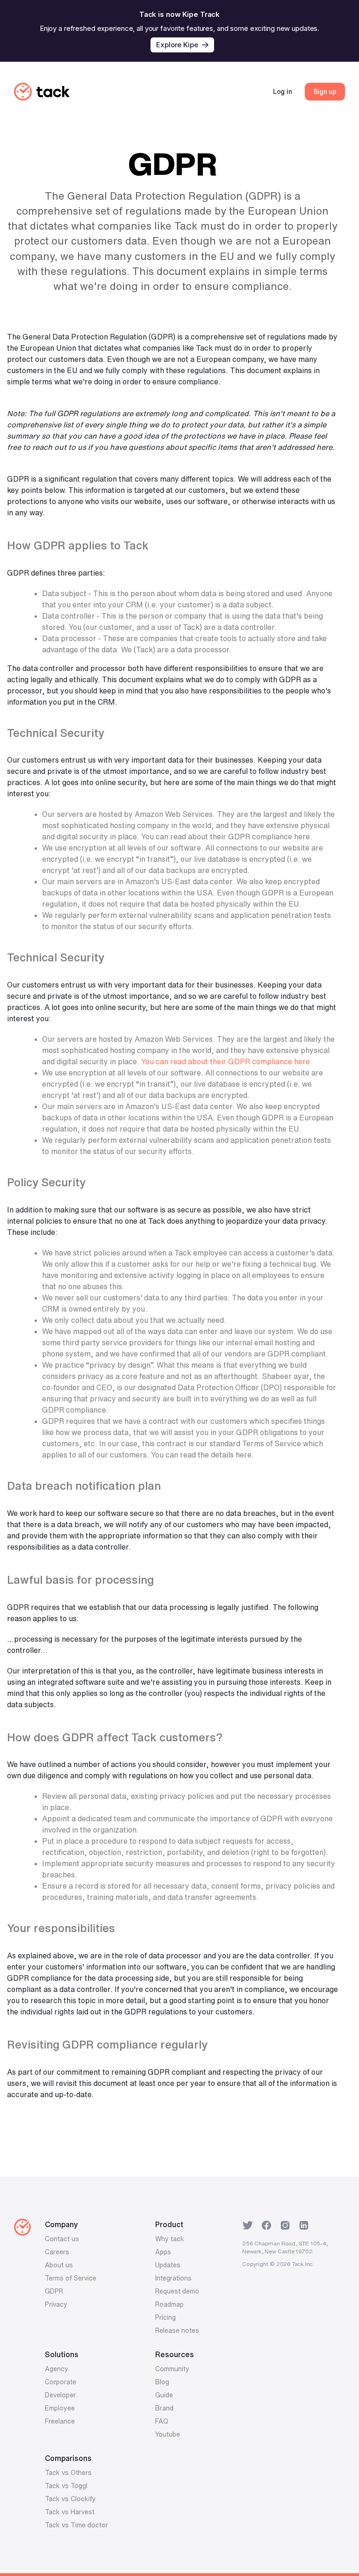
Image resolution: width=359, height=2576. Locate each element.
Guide (164, 2395)
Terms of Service (71, 2278)
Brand (164, 2408)
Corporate (61, 2382)
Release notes (177, 2331)
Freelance (60, 2421)
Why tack (170, 2239)
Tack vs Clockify (70, 2499)
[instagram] (285, 2224)
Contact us (62, 2239)
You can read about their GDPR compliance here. (227, 1061)
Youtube (168, 2434)
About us (59, 2265)
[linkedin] (304, 2224)
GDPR (54, 2291)
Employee (60, 2408)
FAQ (162, 2421)
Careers (57, 2252)
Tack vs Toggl (66, 2486)
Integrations (173, 2278)
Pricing (165, 2317)
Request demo (177, 2291)
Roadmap (169, 2304)
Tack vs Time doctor (76, 2525)
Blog (162, 2382)
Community (172, 2369)
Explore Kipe (177, 45)
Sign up (325, 92)
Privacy (56, 2304)
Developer (60, 2395)
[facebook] (266, 2224)
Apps (163, 2252)
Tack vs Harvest (70, 2512)
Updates (168, 2265)
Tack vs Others (68, 2473)
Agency (57, 2369)
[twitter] (248, 2224)
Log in (283, 92)
